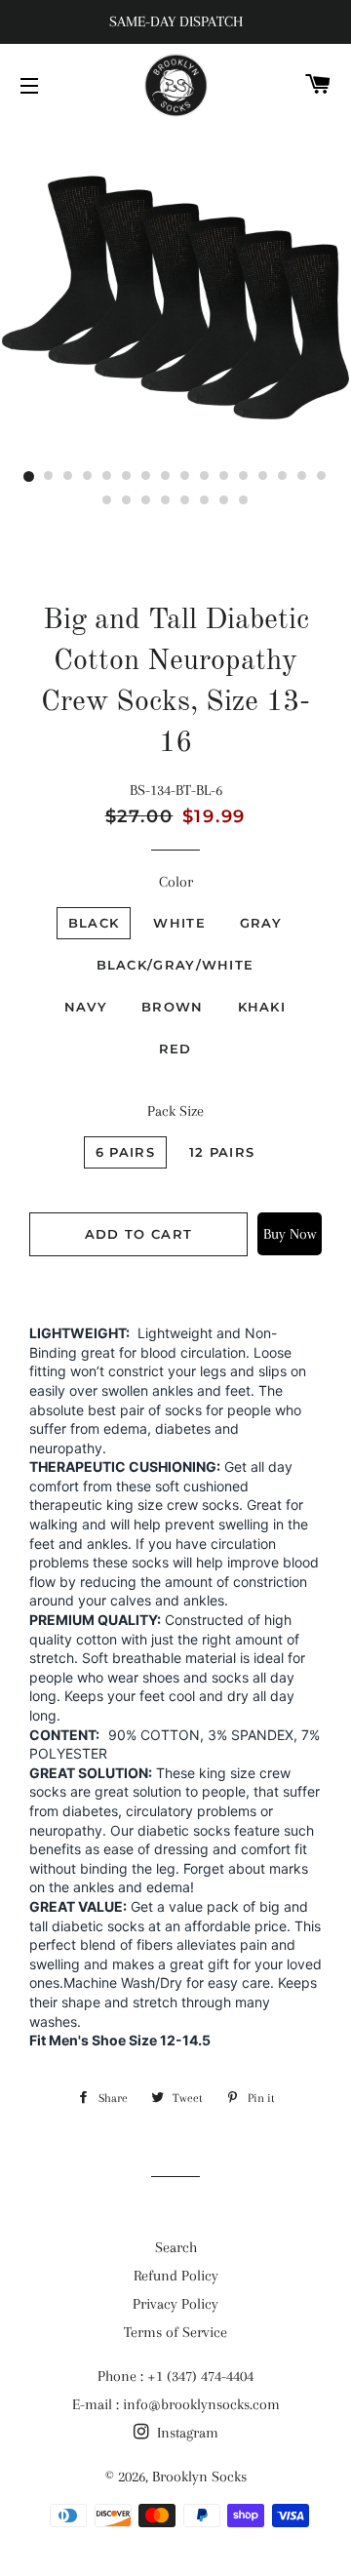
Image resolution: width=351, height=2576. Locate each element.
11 (224, 477)
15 (302, 477)
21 (185, 501)
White (179, 923)
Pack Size (175, 1111)
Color (176, 882)
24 (244, 501)
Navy (86, 1007)
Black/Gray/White (175, 965)
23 (224, 501)
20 (166, 501)
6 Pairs (125, 1152)
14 (283, 477)
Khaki (262, 1007)
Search (176, 2247)
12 (244, 477)
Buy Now (290, 1234)
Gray (261, 923)
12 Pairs (222, 1152)
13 (263, 477)
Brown (173, 1007)
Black (94, 923)
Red (175, 1049)
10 (205, 477)
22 (205, 501)
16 (322, 477)
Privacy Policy (175, 2304)
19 (146, 501)
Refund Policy (176, 2276)
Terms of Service (175, 2332)
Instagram (186, 2433)
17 (107, 501)
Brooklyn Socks (199, 2477)
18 (127, 501)
